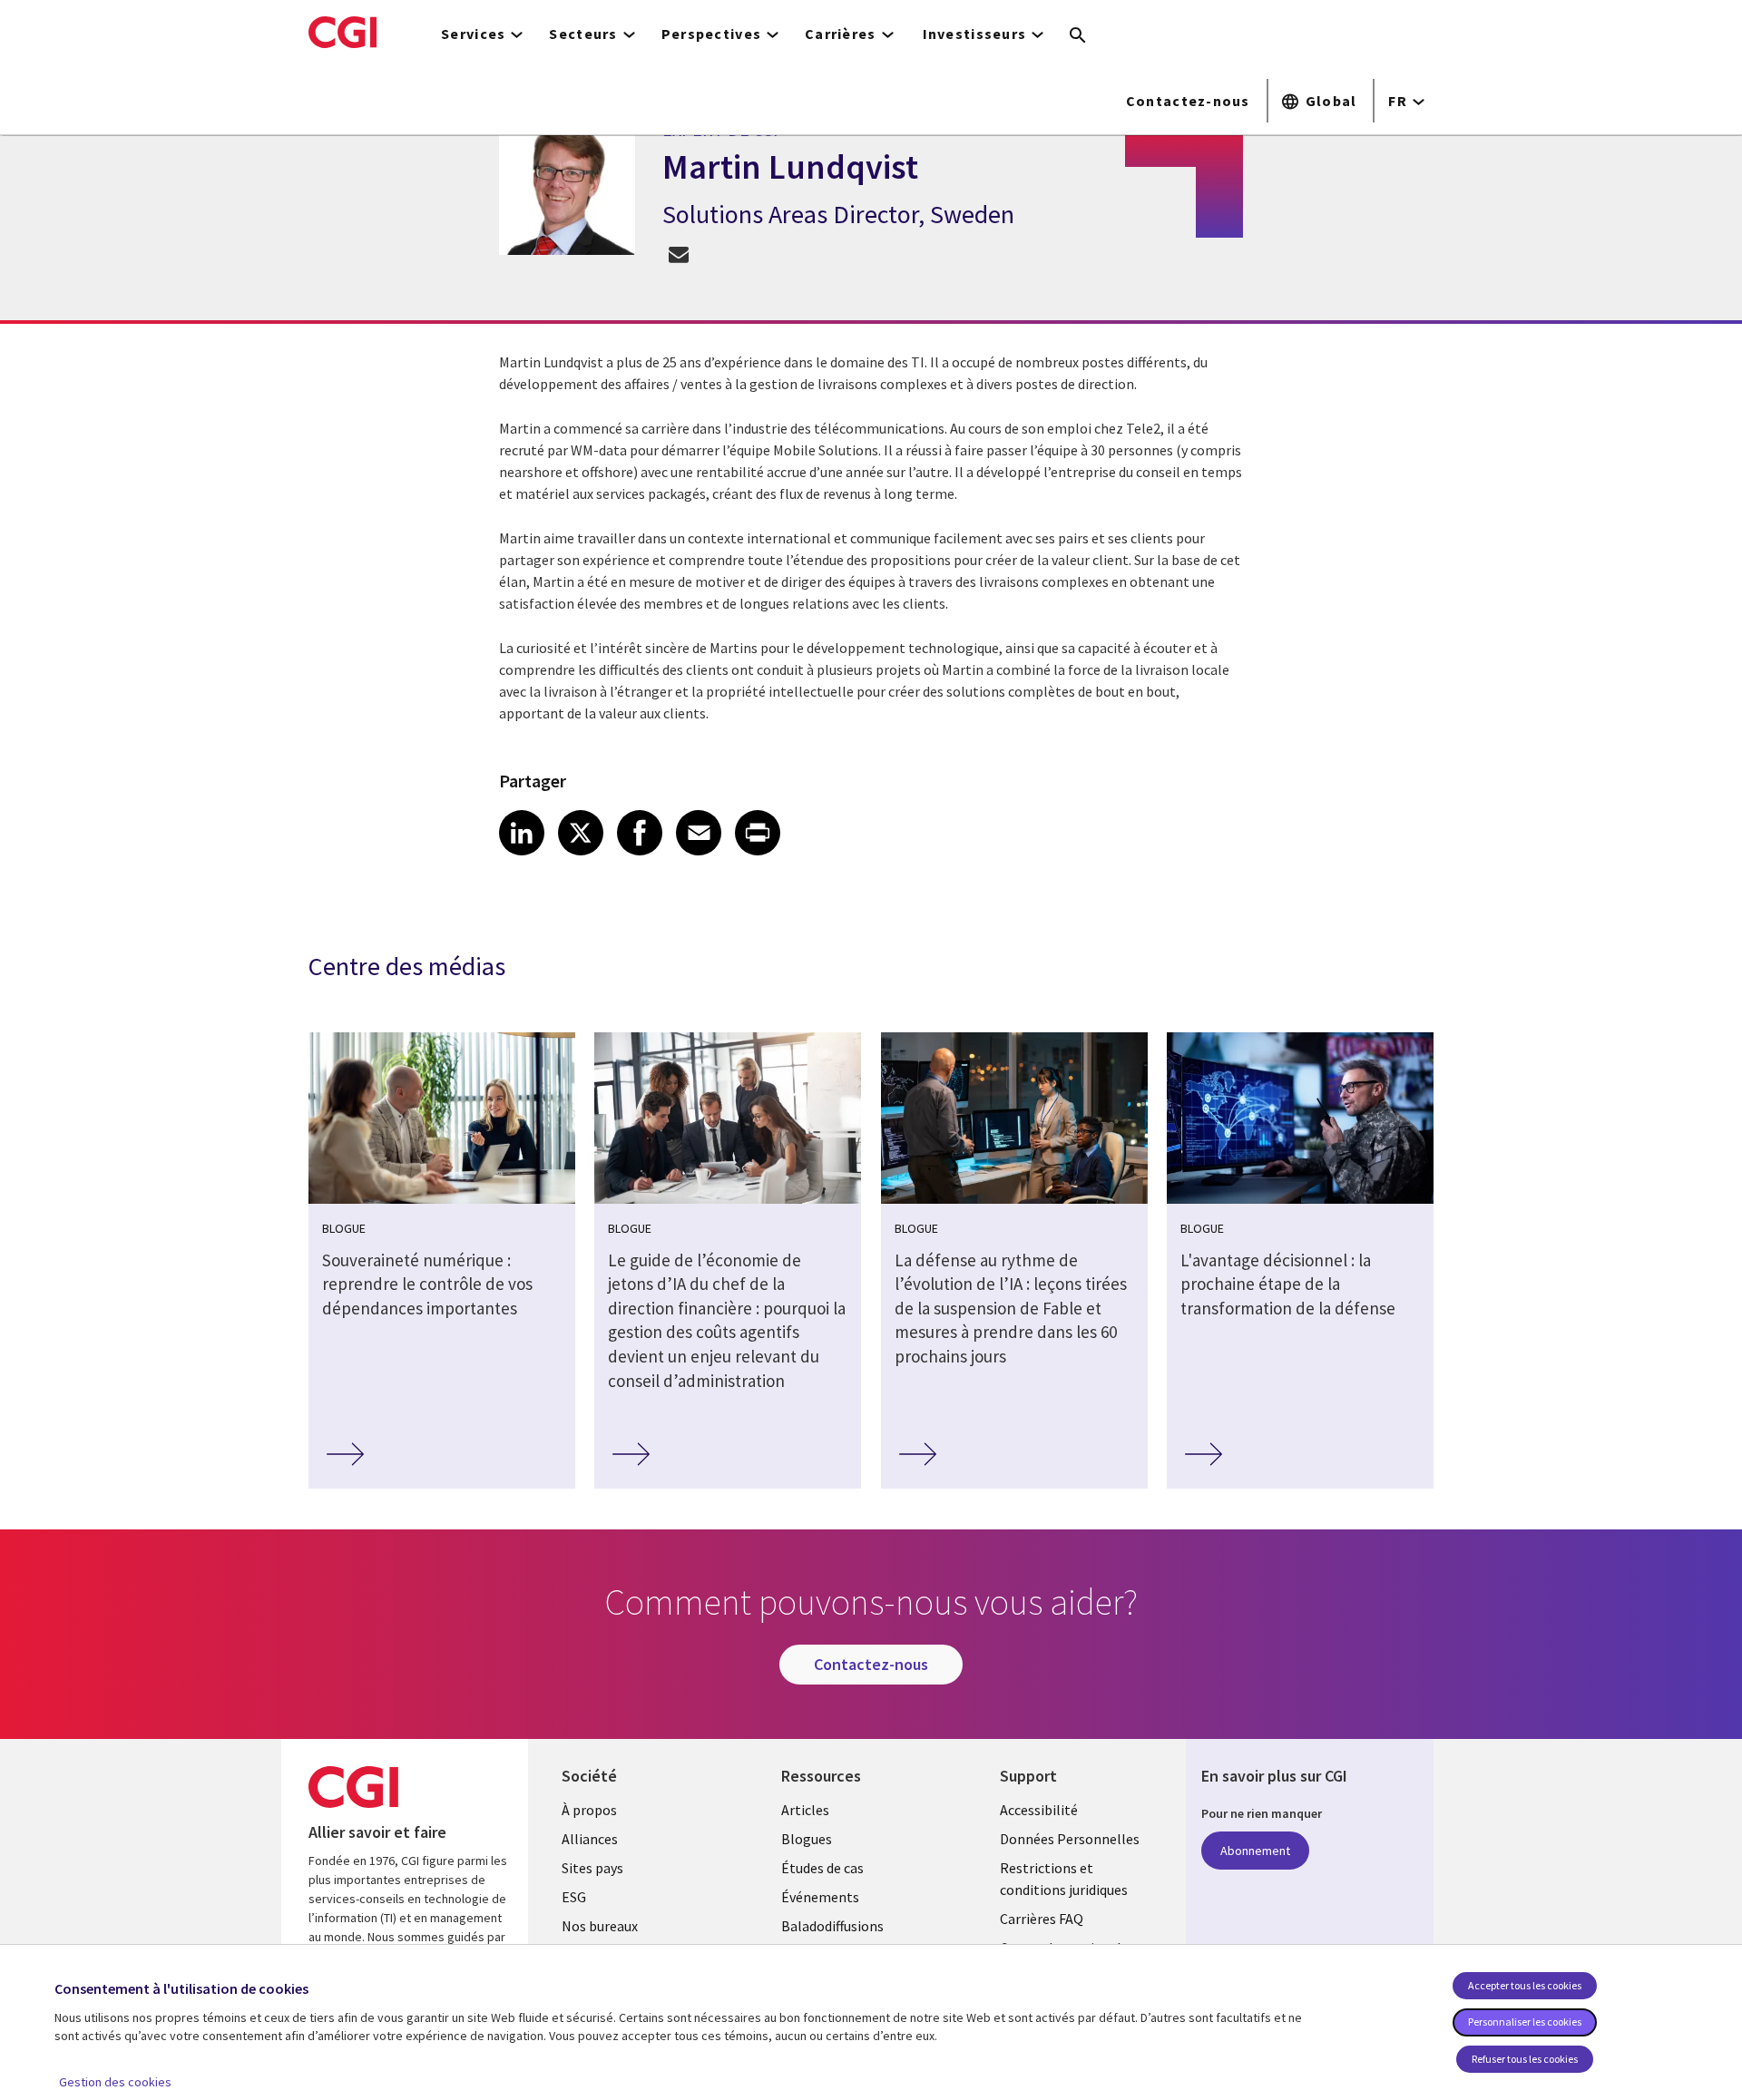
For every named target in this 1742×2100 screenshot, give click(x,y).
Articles (805, 1810)
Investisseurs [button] (975, 34)
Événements (820, 1897)
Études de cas (822, 1868)
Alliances (590, 1839)
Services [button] (473, 34)
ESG (574, 1897)
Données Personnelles (1070, 1839)
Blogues (807, 1839)
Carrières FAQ (1042, 1919)
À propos (589, 1810)
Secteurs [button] (583, 34)
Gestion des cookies (115, 2082)
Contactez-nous (1188, 101)
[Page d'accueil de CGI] (343, 32)
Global (1331, 101)
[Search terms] (1078, 36)
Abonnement (1255, 1851)
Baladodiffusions (832, 1926)
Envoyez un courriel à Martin (678, 254)
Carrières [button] (841, 34)
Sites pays (592, 1868)
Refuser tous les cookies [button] (1525, 2059)
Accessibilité (1039, 1810)
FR (1398, 101)
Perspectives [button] (711, 34)
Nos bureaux (600, 1926)
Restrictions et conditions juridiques (1064, 1879)
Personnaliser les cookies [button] (1525, 2022)
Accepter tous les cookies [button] (1525, 1985)
